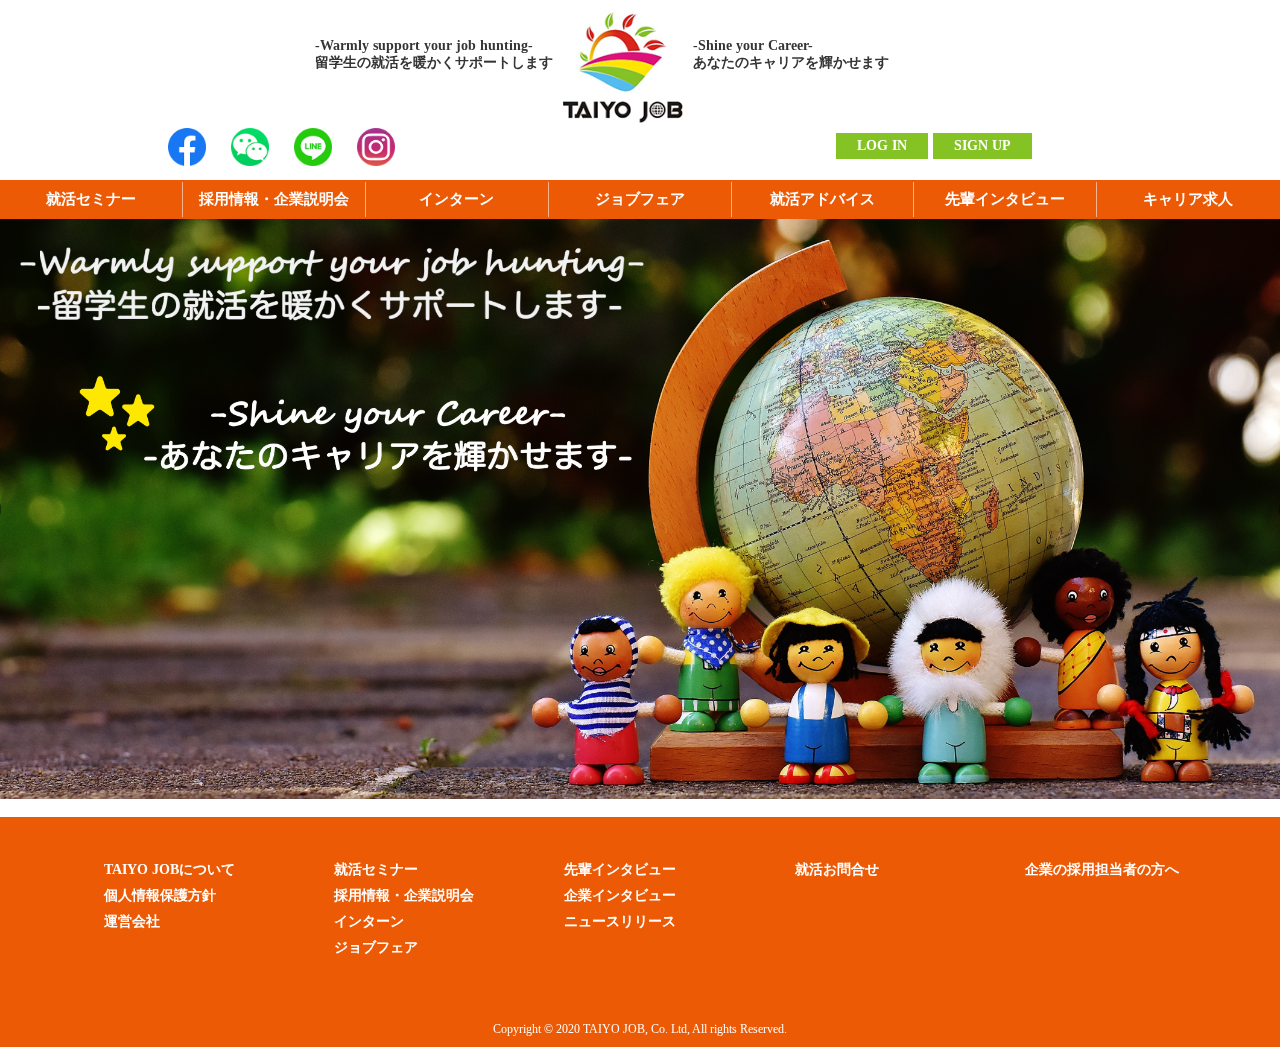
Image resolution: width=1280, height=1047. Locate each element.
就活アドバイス (822, 199)
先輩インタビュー (1005, 199)
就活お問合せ (837, 869)
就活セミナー (91, 199)
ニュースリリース (620, 921)
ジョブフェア (640, 199)
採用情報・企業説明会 (274, 199)
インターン (456, 199)
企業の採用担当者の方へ (1102, 869)
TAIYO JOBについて (169, 869)
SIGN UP (982, 145)
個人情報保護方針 (160, 895)
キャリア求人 (1188, 199)
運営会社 (132, 921)
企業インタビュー (620, 895)
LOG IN (882, 145)
